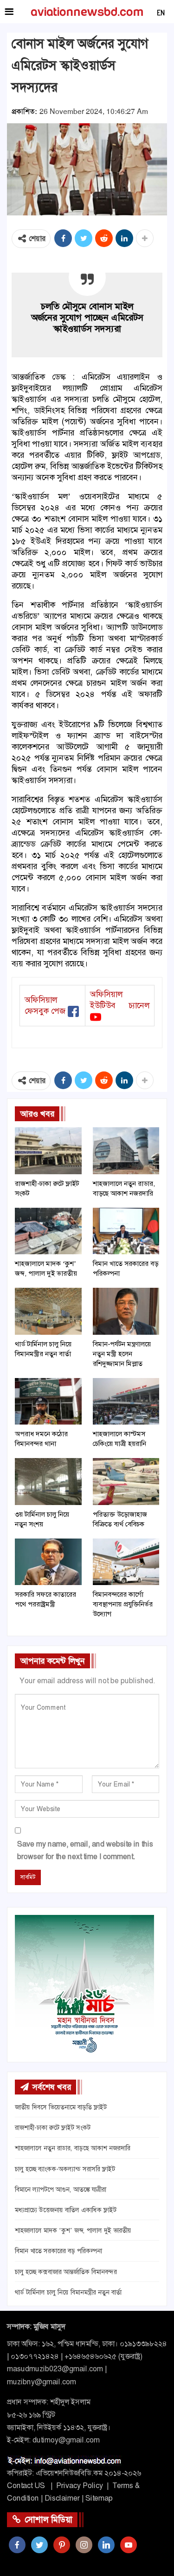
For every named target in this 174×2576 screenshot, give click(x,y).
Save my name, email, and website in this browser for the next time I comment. (85, 1850)
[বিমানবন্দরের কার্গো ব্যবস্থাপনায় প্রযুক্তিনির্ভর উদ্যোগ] (126, 1562)
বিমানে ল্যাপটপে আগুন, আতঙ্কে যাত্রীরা (61, 2189)
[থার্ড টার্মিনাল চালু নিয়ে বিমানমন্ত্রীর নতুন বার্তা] (48, 1311)
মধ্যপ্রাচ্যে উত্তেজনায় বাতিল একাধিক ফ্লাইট (66, 2210)
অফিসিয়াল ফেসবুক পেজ (45, 1005)
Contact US (26, 2486)
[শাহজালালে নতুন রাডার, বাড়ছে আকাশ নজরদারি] (126, 1151)
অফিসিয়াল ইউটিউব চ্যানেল (120, 1000)
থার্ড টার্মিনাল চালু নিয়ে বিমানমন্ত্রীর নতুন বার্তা (68, 2292)
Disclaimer (62, 2498)
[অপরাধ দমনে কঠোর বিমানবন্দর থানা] (48, 1401)
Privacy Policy (80, 2486)
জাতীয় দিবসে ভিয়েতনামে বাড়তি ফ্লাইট (61, 2107)
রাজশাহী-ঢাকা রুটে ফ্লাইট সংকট (53, 2128)
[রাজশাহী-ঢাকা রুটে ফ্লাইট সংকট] (48, 1151)
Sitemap (99, 2498)
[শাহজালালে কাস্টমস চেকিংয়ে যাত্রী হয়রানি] (126, 1401)
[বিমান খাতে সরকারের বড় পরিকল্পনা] (126, 1231)
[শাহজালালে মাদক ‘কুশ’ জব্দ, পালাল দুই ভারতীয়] (48, 1231)
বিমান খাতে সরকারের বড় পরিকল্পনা (58, 2251)
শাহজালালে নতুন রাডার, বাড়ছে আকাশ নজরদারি (73, 2148)
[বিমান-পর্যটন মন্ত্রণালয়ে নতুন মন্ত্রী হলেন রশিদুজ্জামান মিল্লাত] (126, 1311)
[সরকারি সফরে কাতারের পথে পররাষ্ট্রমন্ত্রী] (48, 1562)
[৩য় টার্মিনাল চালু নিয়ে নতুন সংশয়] (48, 1481)
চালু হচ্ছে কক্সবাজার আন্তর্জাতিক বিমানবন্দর (66, 2272)
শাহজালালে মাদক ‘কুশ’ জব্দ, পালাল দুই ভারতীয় (73, 2230)
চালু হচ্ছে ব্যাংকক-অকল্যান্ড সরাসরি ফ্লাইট (65, 2169)
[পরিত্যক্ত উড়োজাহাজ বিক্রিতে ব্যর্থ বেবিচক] (126, 1481)
